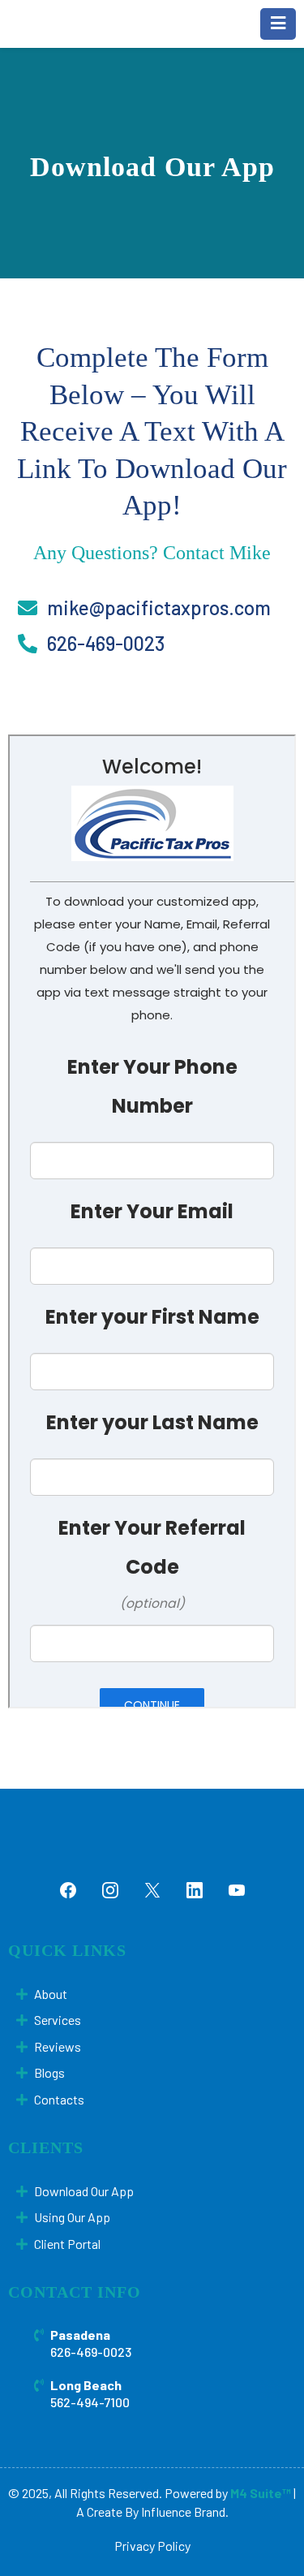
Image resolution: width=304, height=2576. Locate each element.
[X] (152, 1890)
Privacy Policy (152, 2546)
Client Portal (67, 2244)
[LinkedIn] (195, 1890)
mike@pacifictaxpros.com (159, 607)
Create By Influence (140, 2511)
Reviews (58, 2046)
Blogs (49, 2072)
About (51, 1994)
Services (58, 2020)
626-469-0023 (106, 643)
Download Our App (84, 2191)
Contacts (59, 2099)
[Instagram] (110, 1890)
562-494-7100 (90, 2402)
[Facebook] (68, 1890)
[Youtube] (237, 1890)
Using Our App (72, 2217)
